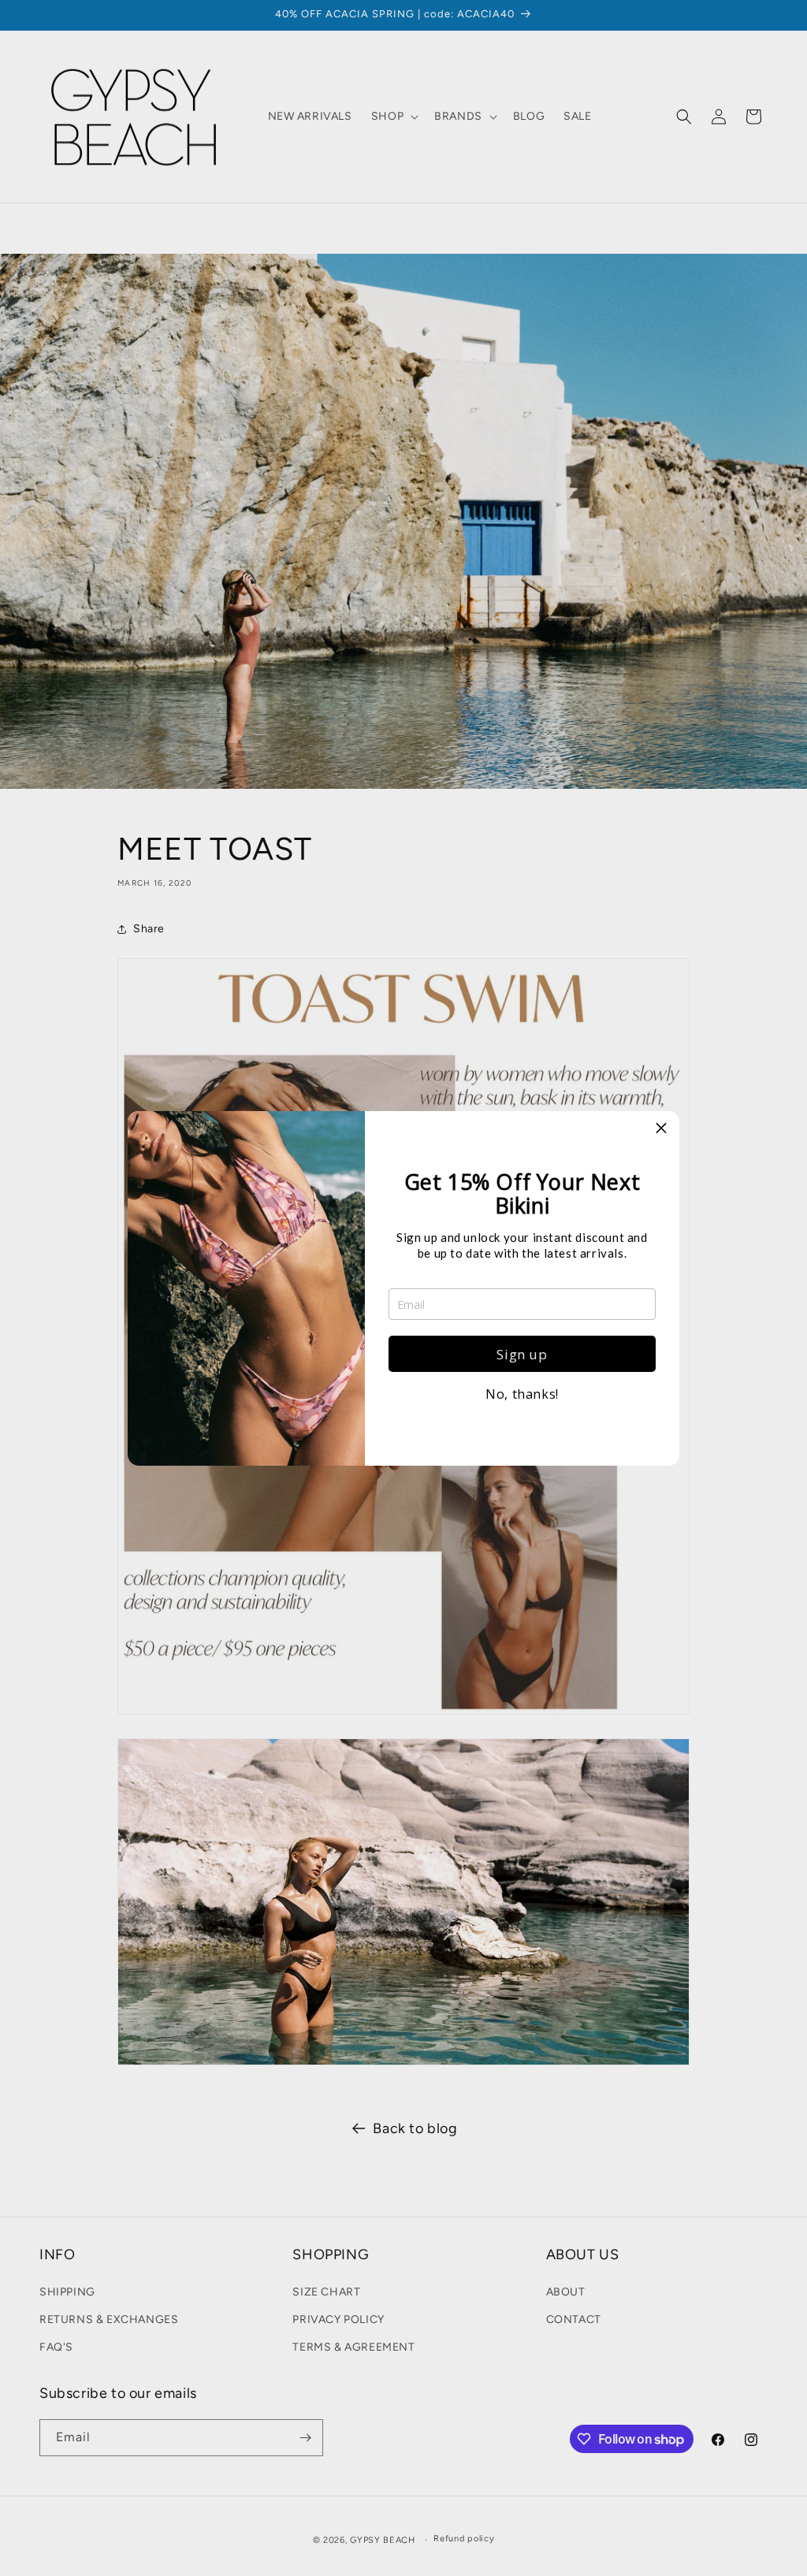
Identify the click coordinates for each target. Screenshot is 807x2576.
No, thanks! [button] (522, 1394)
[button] (661, 1129)
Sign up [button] (522, 1354)
